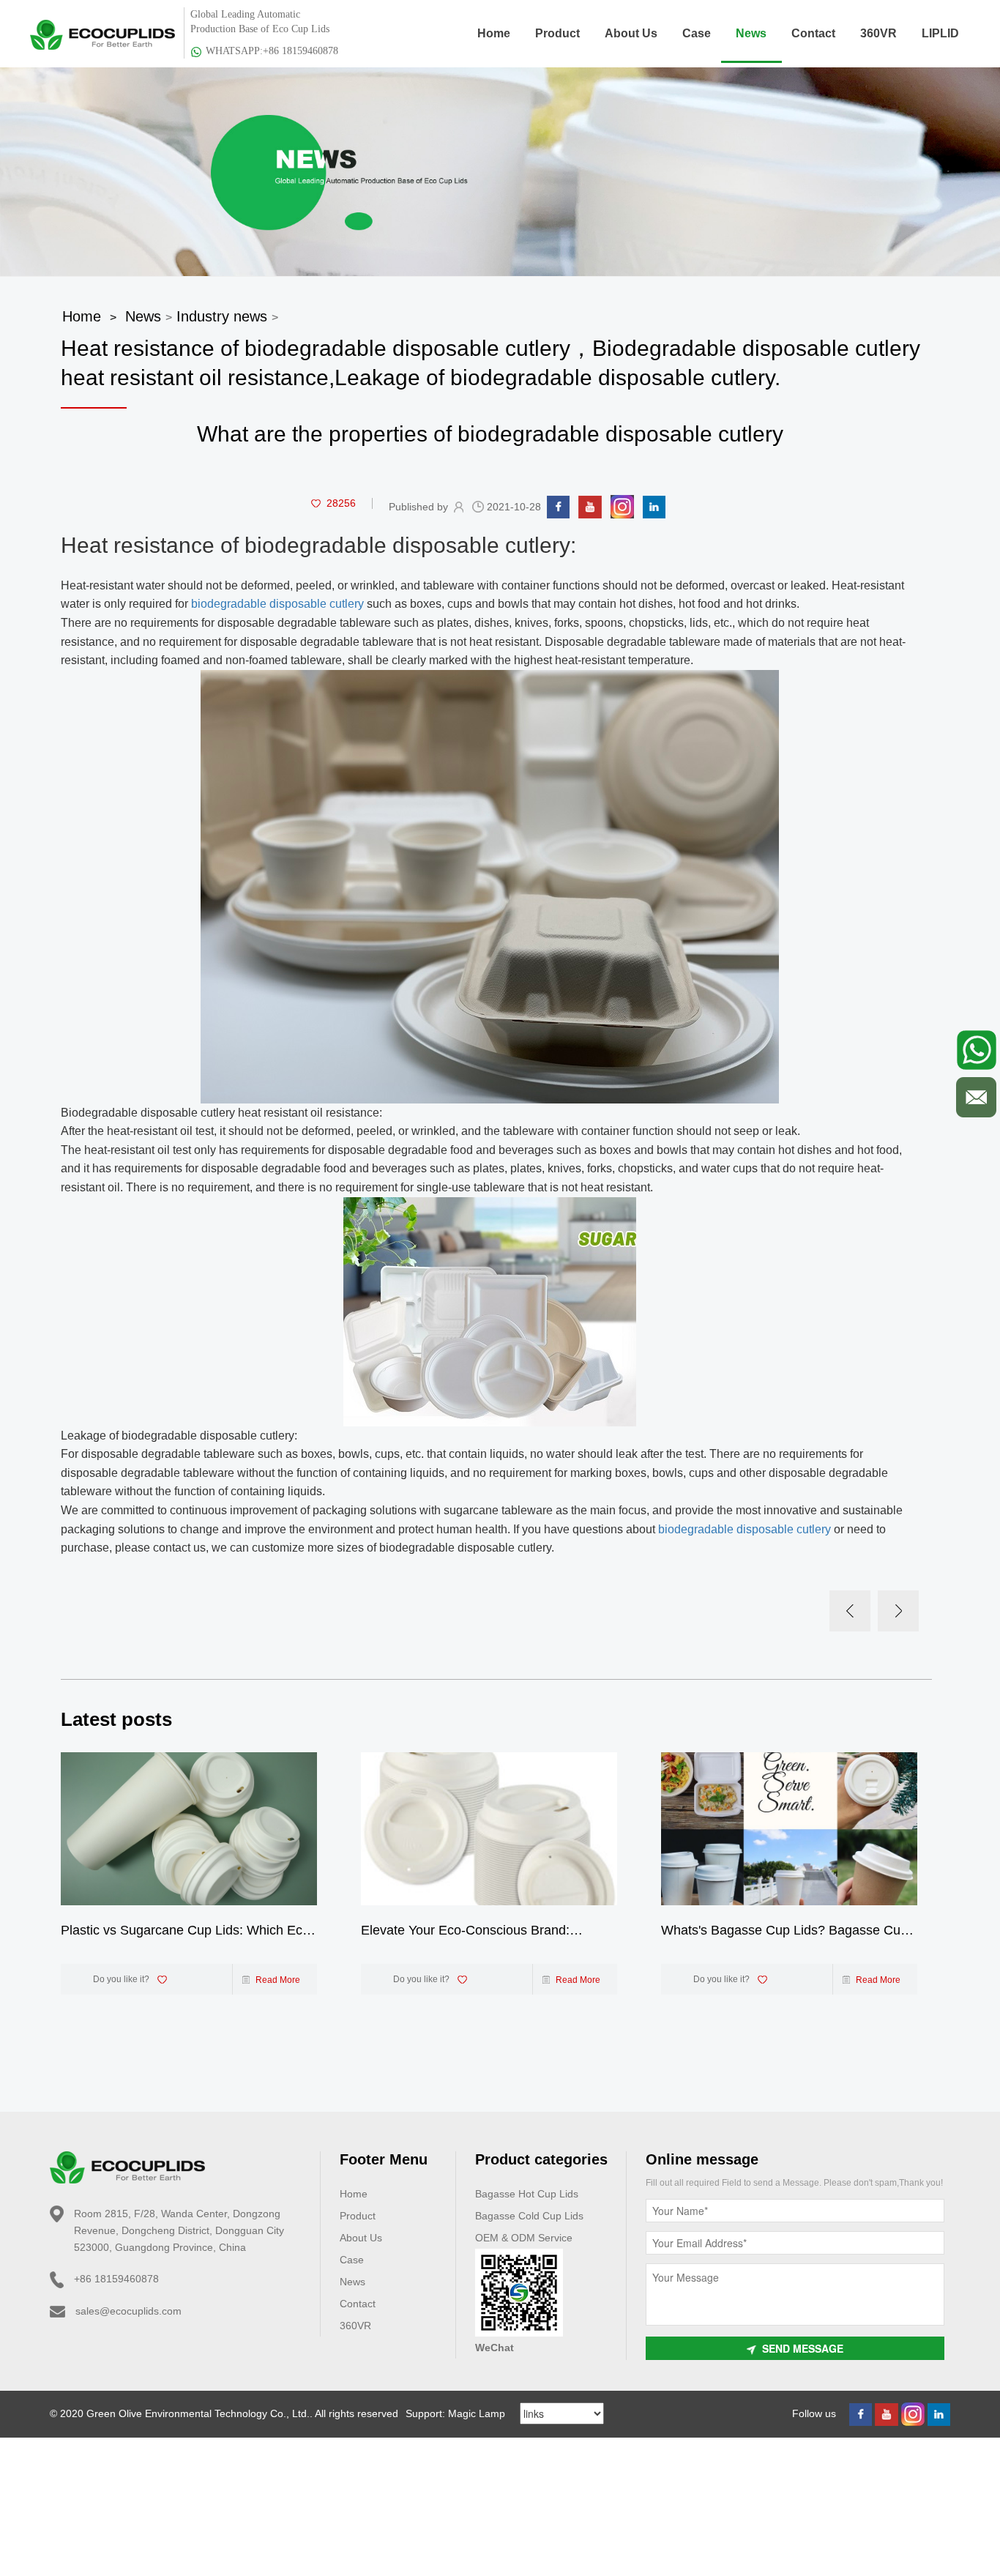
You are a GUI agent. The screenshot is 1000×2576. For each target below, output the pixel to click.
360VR (878, 33)
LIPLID (940, 33)
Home (494, 33)
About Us (631, 33)
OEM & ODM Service (524, 2238)
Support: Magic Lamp (455, 2413)
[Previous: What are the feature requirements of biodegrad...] (850, 1611)
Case (697, 33)
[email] (976, 1097)
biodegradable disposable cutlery (277, 604)
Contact (813, 33)
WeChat (495, 2348)
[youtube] (590, 506)
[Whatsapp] (976, 1050)
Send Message (803, 2348)
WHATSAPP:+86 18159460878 (272, 51)
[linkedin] (654, 506)
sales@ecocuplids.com (128, 2311)
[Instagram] (622, 506)
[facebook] (558, 506)
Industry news (222, 316)
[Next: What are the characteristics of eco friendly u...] (898, 1611)
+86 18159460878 (116, 2279)
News (751, 33)
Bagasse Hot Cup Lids (527, 2194)
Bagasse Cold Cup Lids (529, 2216)
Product (557, 33)
